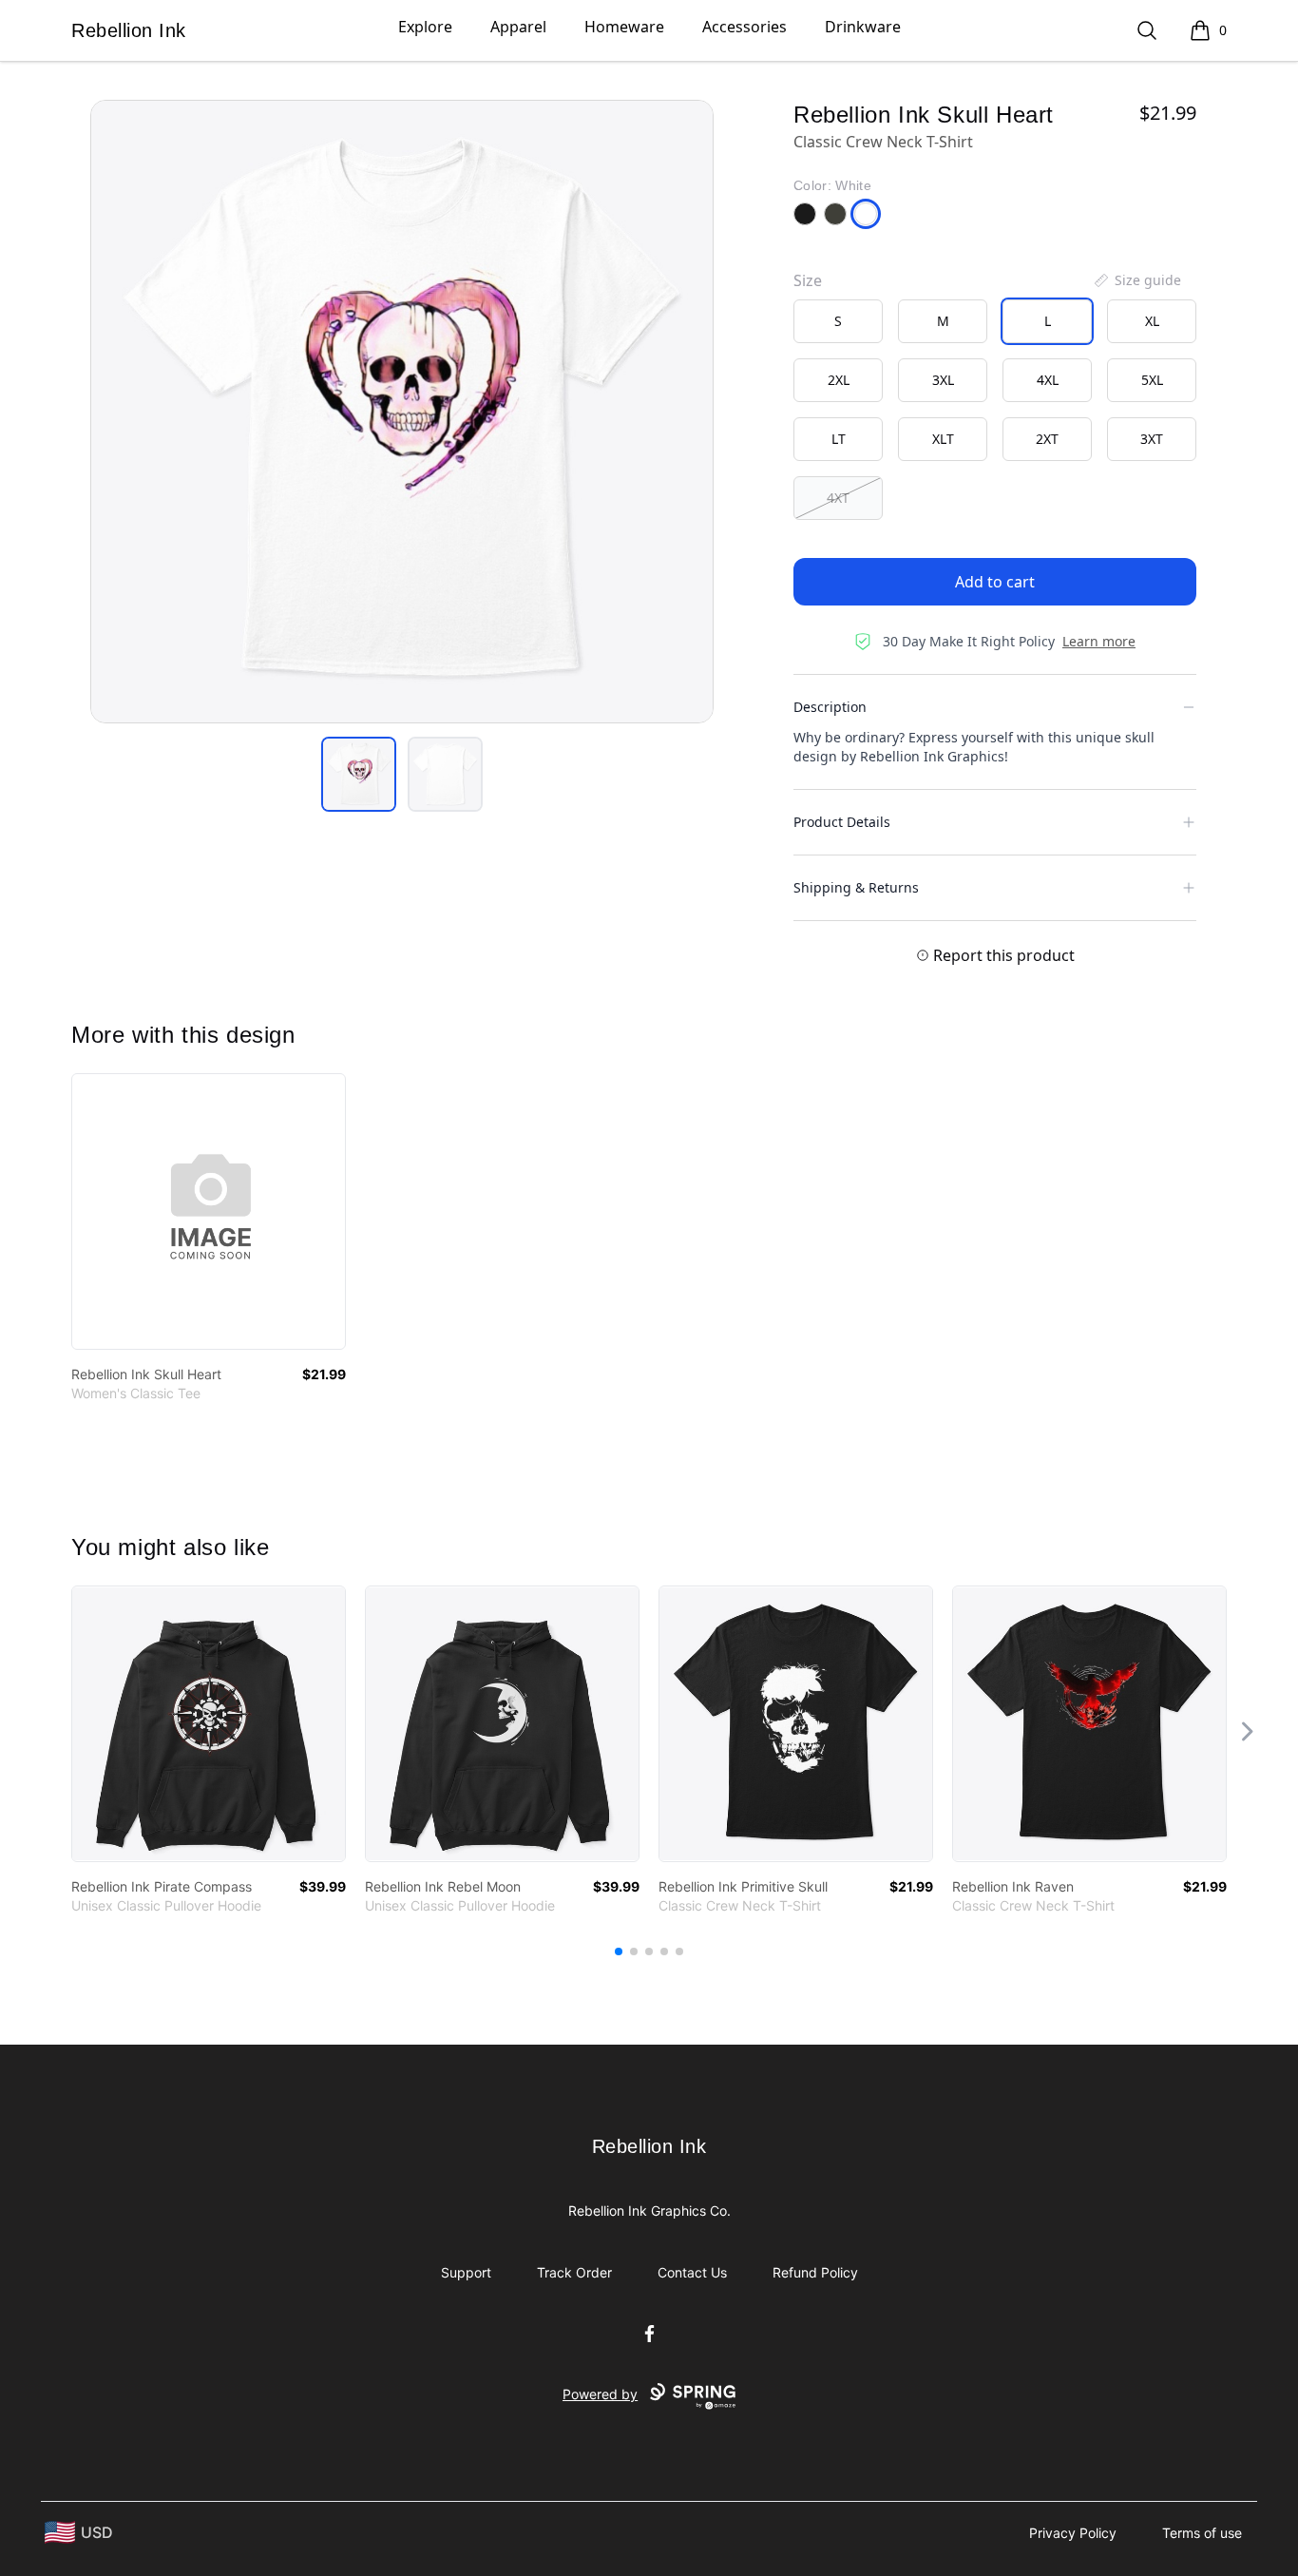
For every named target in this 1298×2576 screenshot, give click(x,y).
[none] (1136, 280)
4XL (1048, 380)
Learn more (1099, 641)
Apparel (518, 27)
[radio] (838, 321)
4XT (838, 498)
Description (830, 707)
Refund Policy (815, 2272)
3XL (943, 380)
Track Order (574, 2272)
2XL (839, 380)
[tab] (359, 774)
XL (1152, 321)
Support (466, 2272)
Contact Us (692, 2272)
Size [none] (808, 280)
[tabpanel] (402, 412)
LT (839, 439)
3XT (1152, 439)
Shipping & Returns (856, 887)
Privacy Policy (1073, 2533)
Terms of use (1202, 2533)
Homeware (624, 27)
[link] (209, 1211)
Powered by (600, 2394)
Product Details (842, 822)
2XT (1047, 439)
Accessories (744, 27)
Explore (425, 27)
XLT (943, 439)
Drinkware (863, 27)
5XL (1152, 380)
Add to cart (995, 582)
